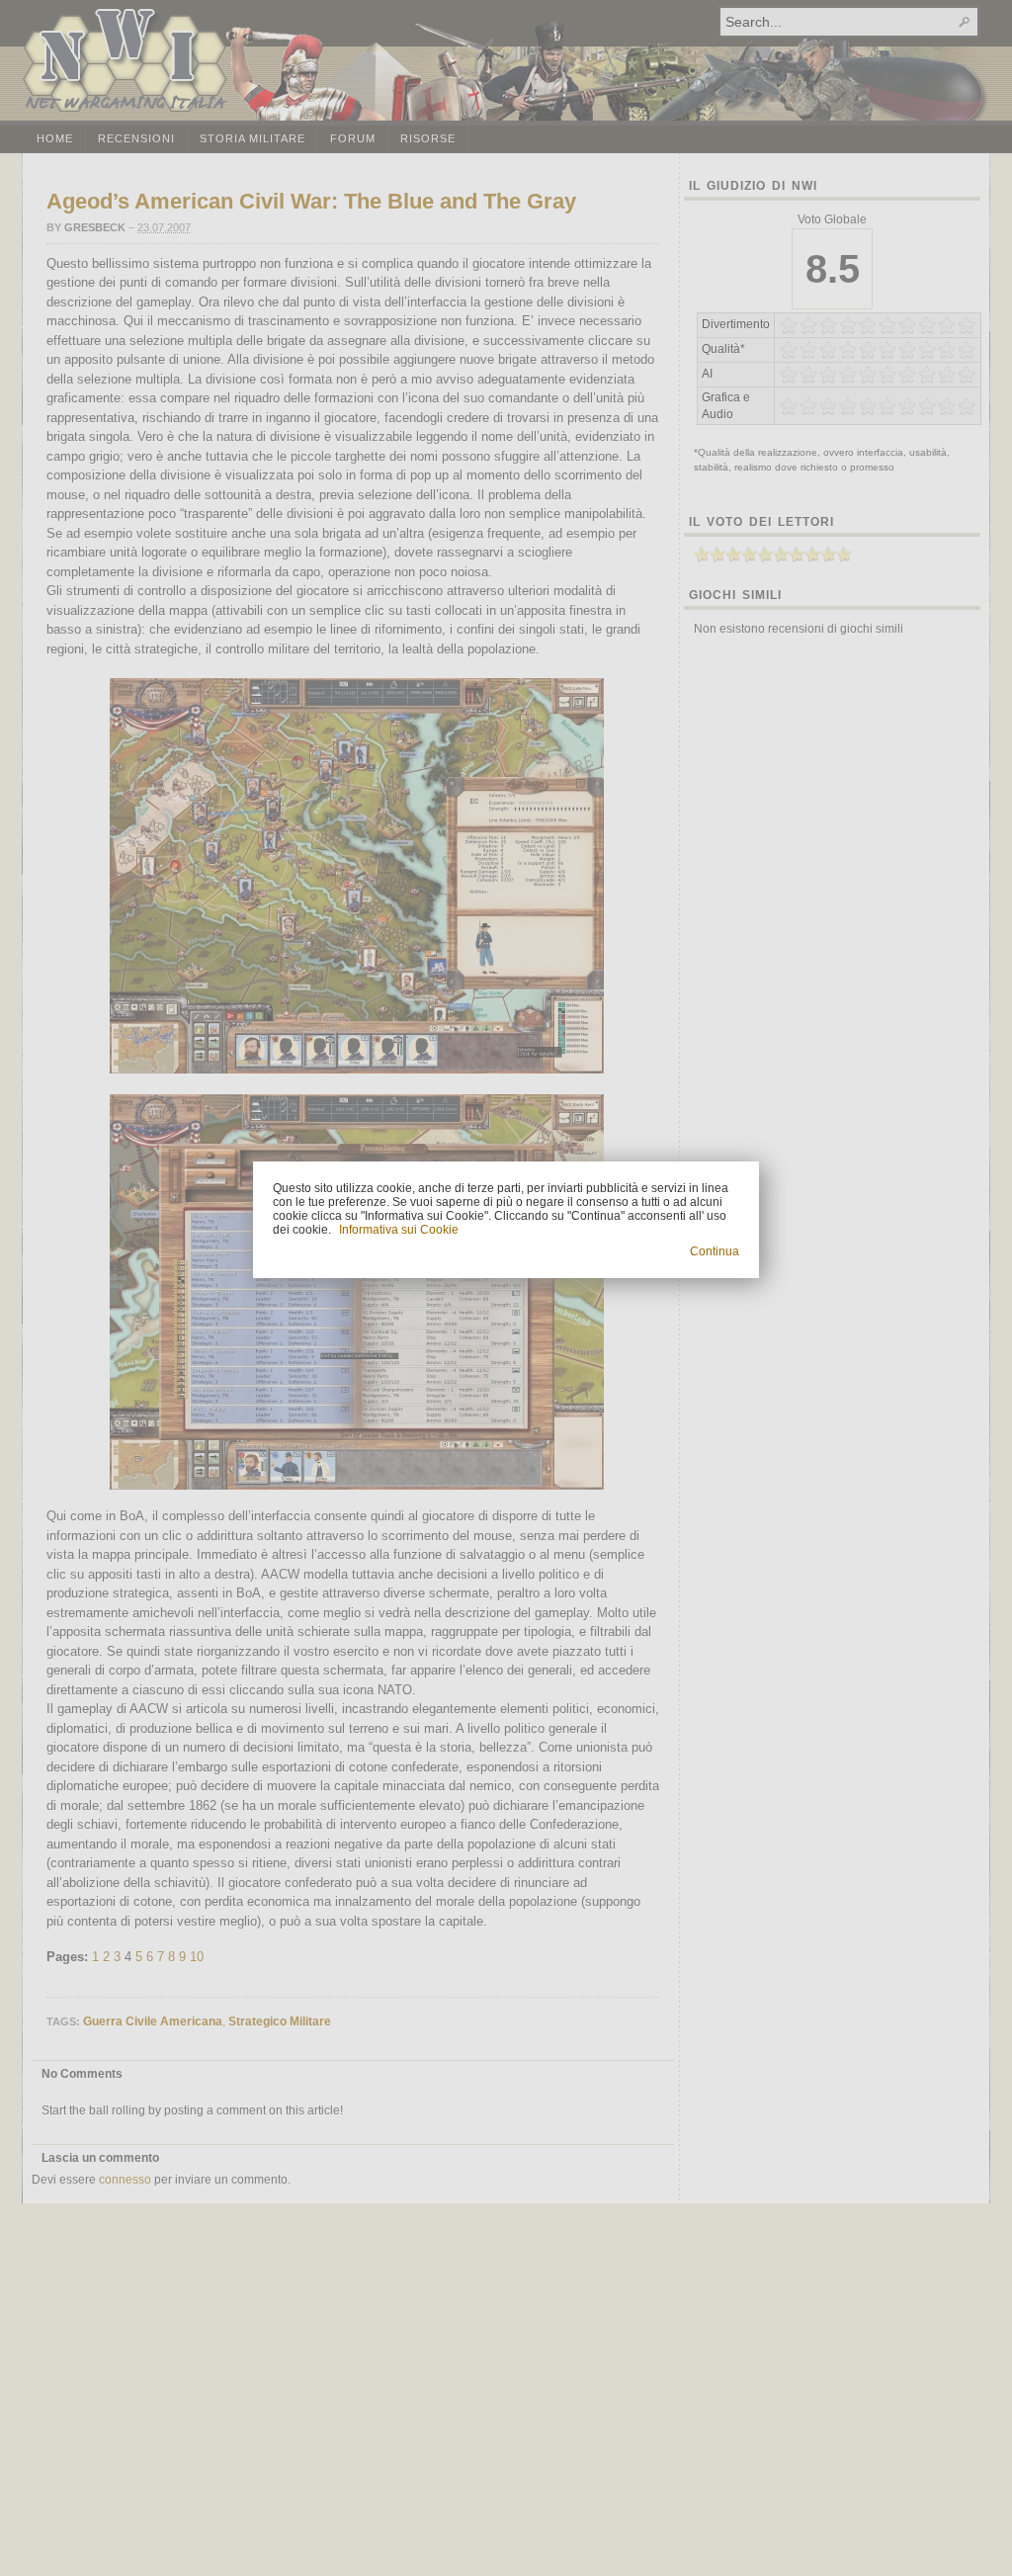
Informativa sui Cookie (399, 1230)
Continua (715, 1251)
